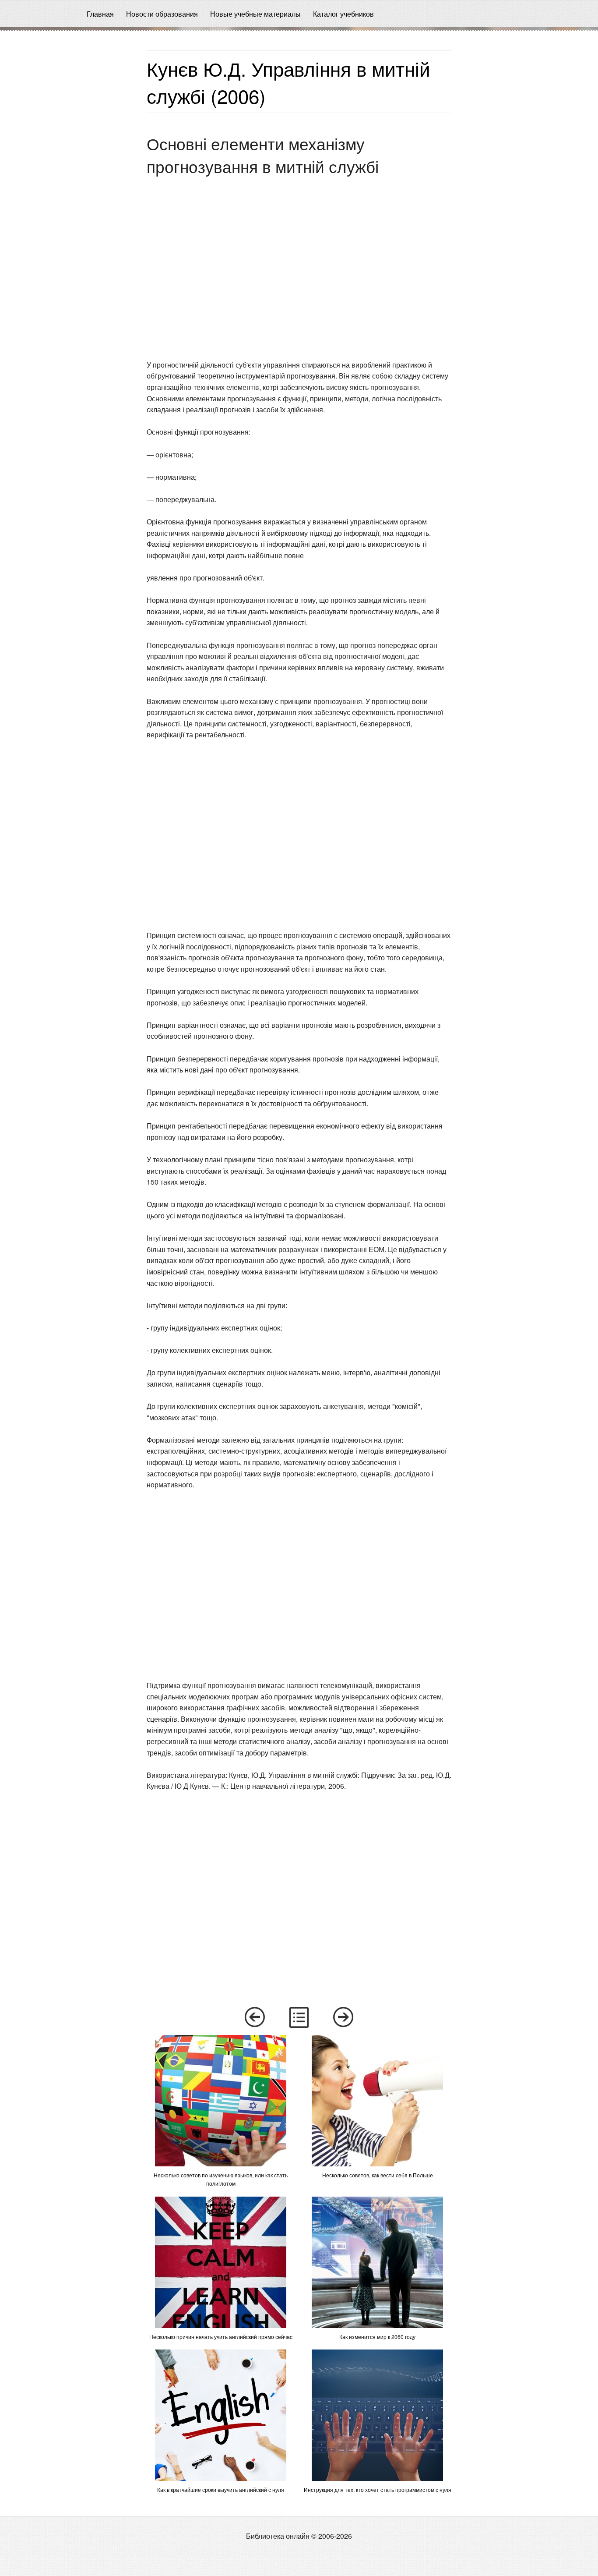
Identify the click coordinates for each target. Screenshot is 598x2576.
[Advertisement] (70, 163)
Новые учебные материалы (255, 14)
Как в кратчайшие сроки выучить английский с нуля (221, 2489)
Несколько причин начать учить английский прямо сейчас (221, 2337)
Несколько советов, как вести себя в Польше (378, 2175)
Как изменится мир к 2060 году (377, 2337)
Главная (100, 14)
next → (344, 2017)
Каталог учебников (343, 14)
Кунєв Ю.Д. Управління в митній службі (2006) (288, 82)
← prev (254, 2017)
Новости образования (162, 14)
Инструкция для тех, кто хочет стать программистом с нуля (378, 2489)
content (299, 2017)
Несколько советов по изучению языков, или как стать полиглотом (221, 2179)
